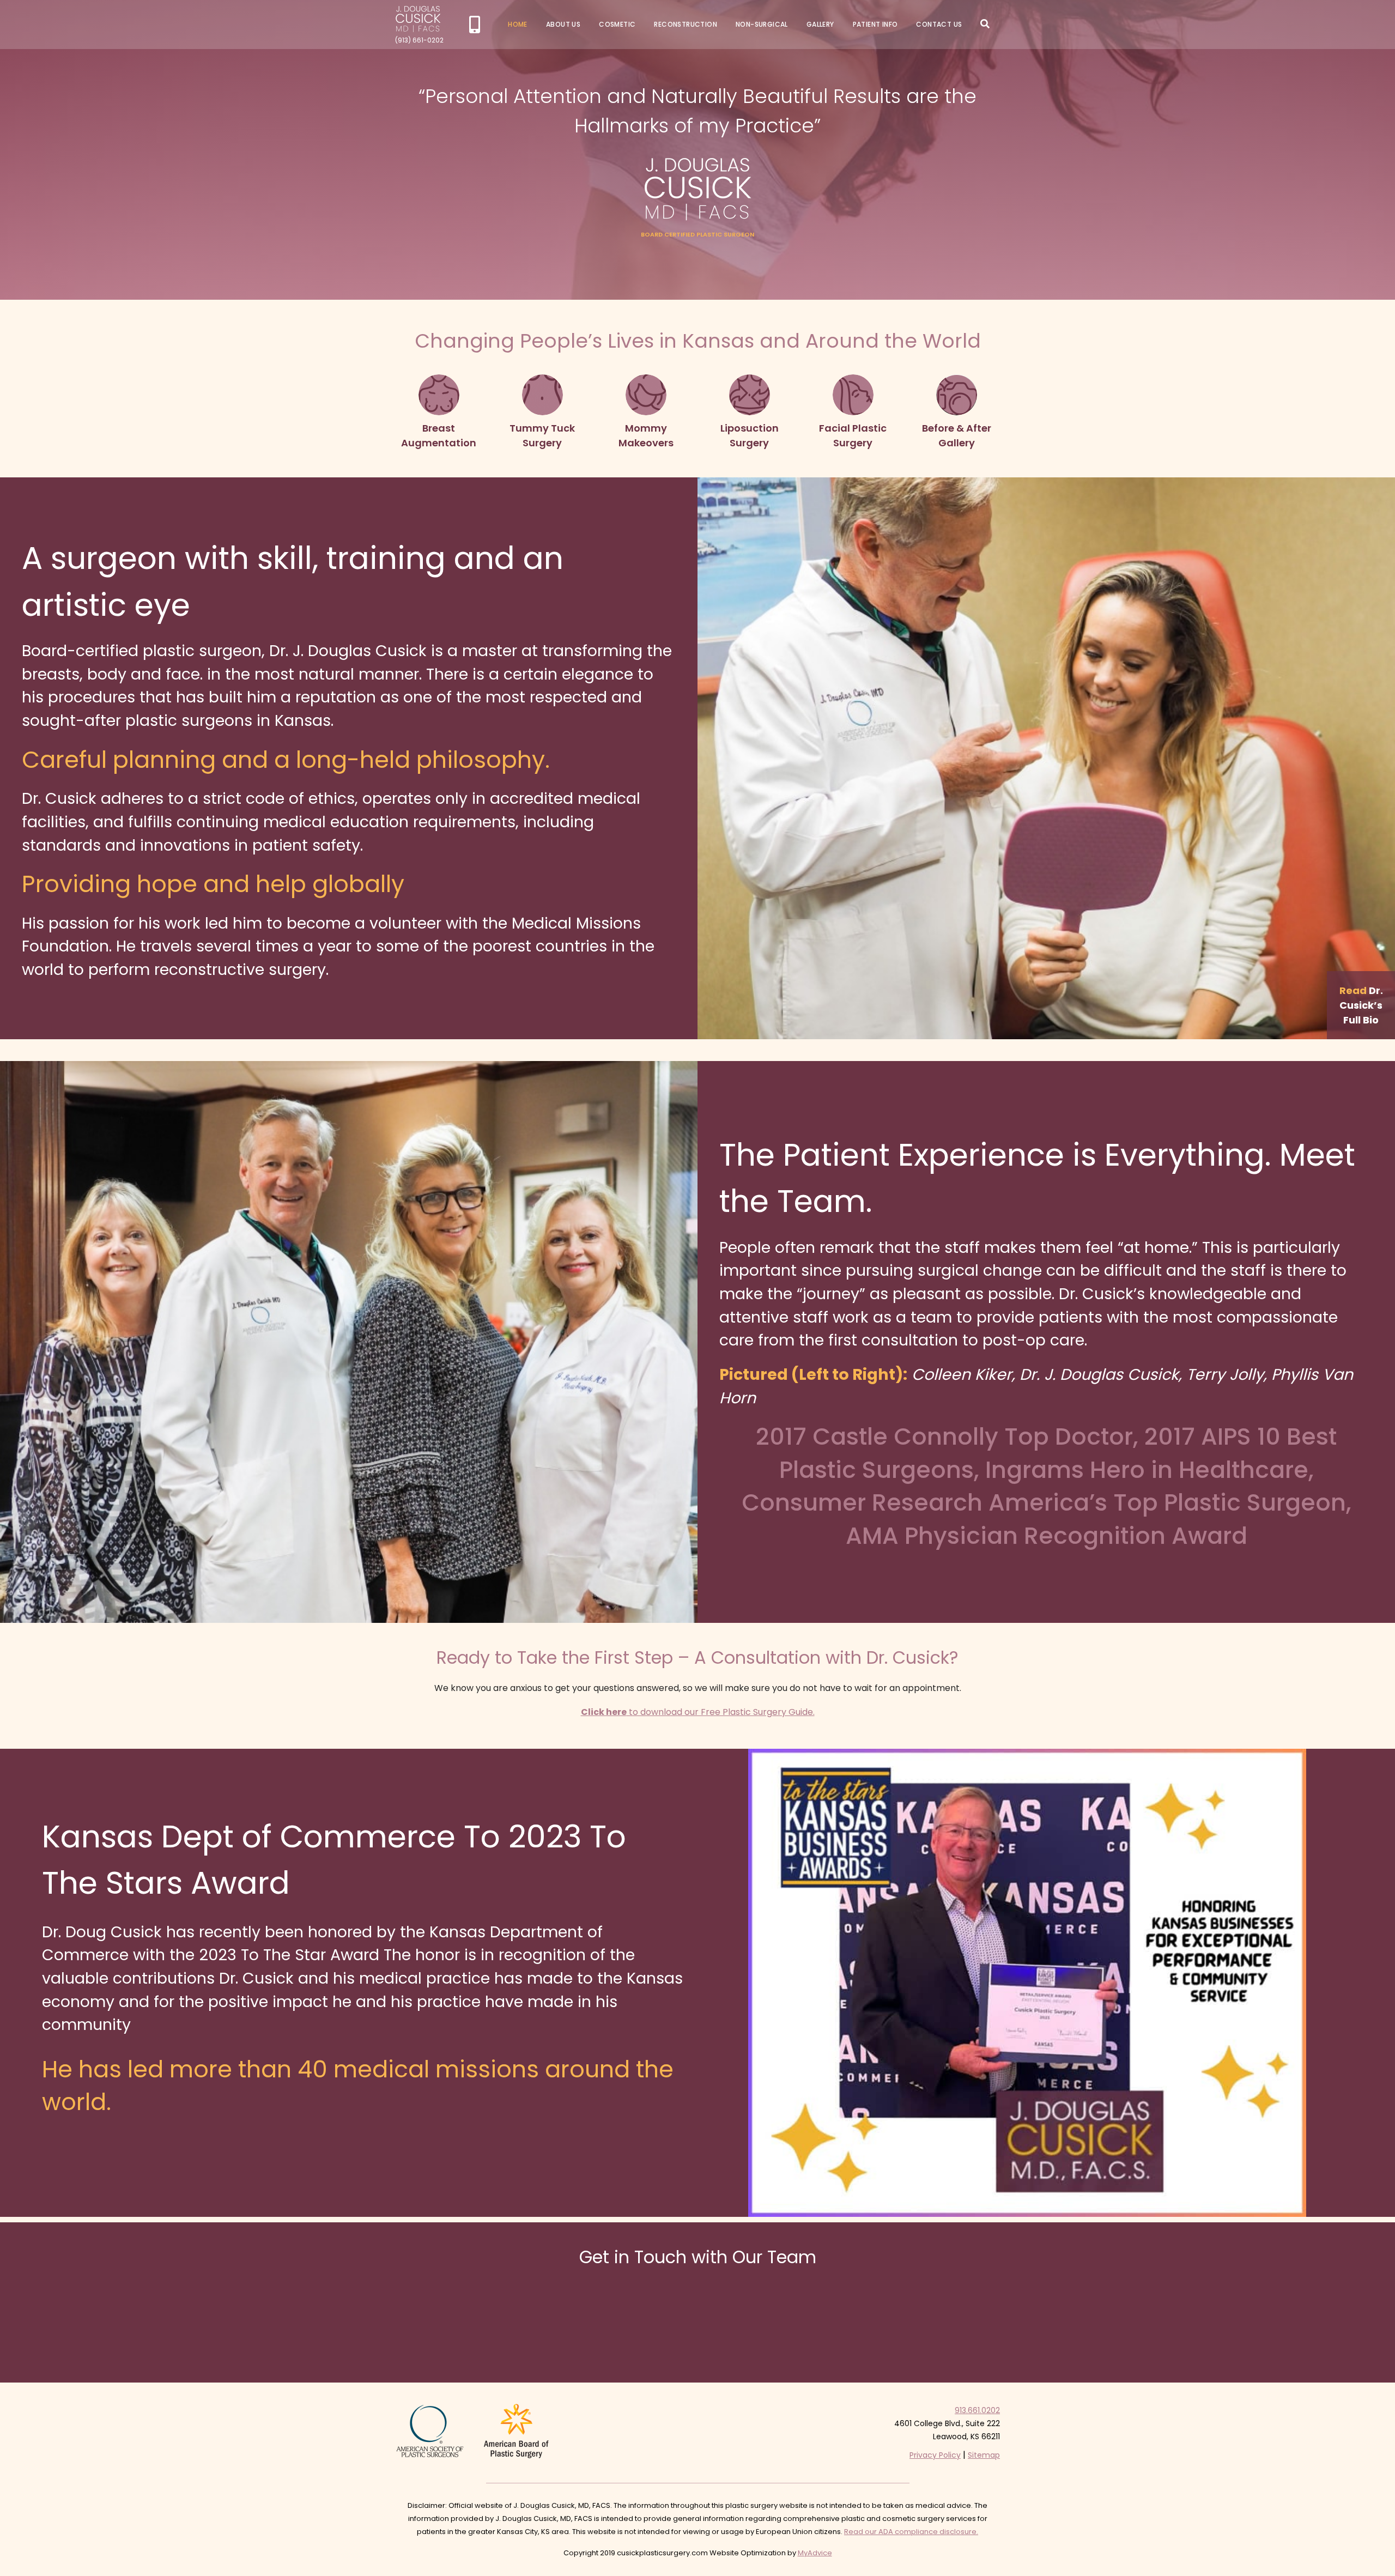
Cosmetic (617, 24)
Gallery (820, 24)
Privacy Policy (935, 2455)
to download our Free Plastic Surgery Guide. (698, 1712)
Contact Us (939, 24)
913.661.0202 (977, 2410)
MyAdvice (815, 2553)
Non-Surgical (762, 24)
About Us (563, 24)
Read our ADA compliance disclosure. (911, 2532)
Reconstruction (686, 24)
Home (518, 24)
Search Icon (985, 24)
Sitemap (984, 2455)
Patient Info (875, 24)
